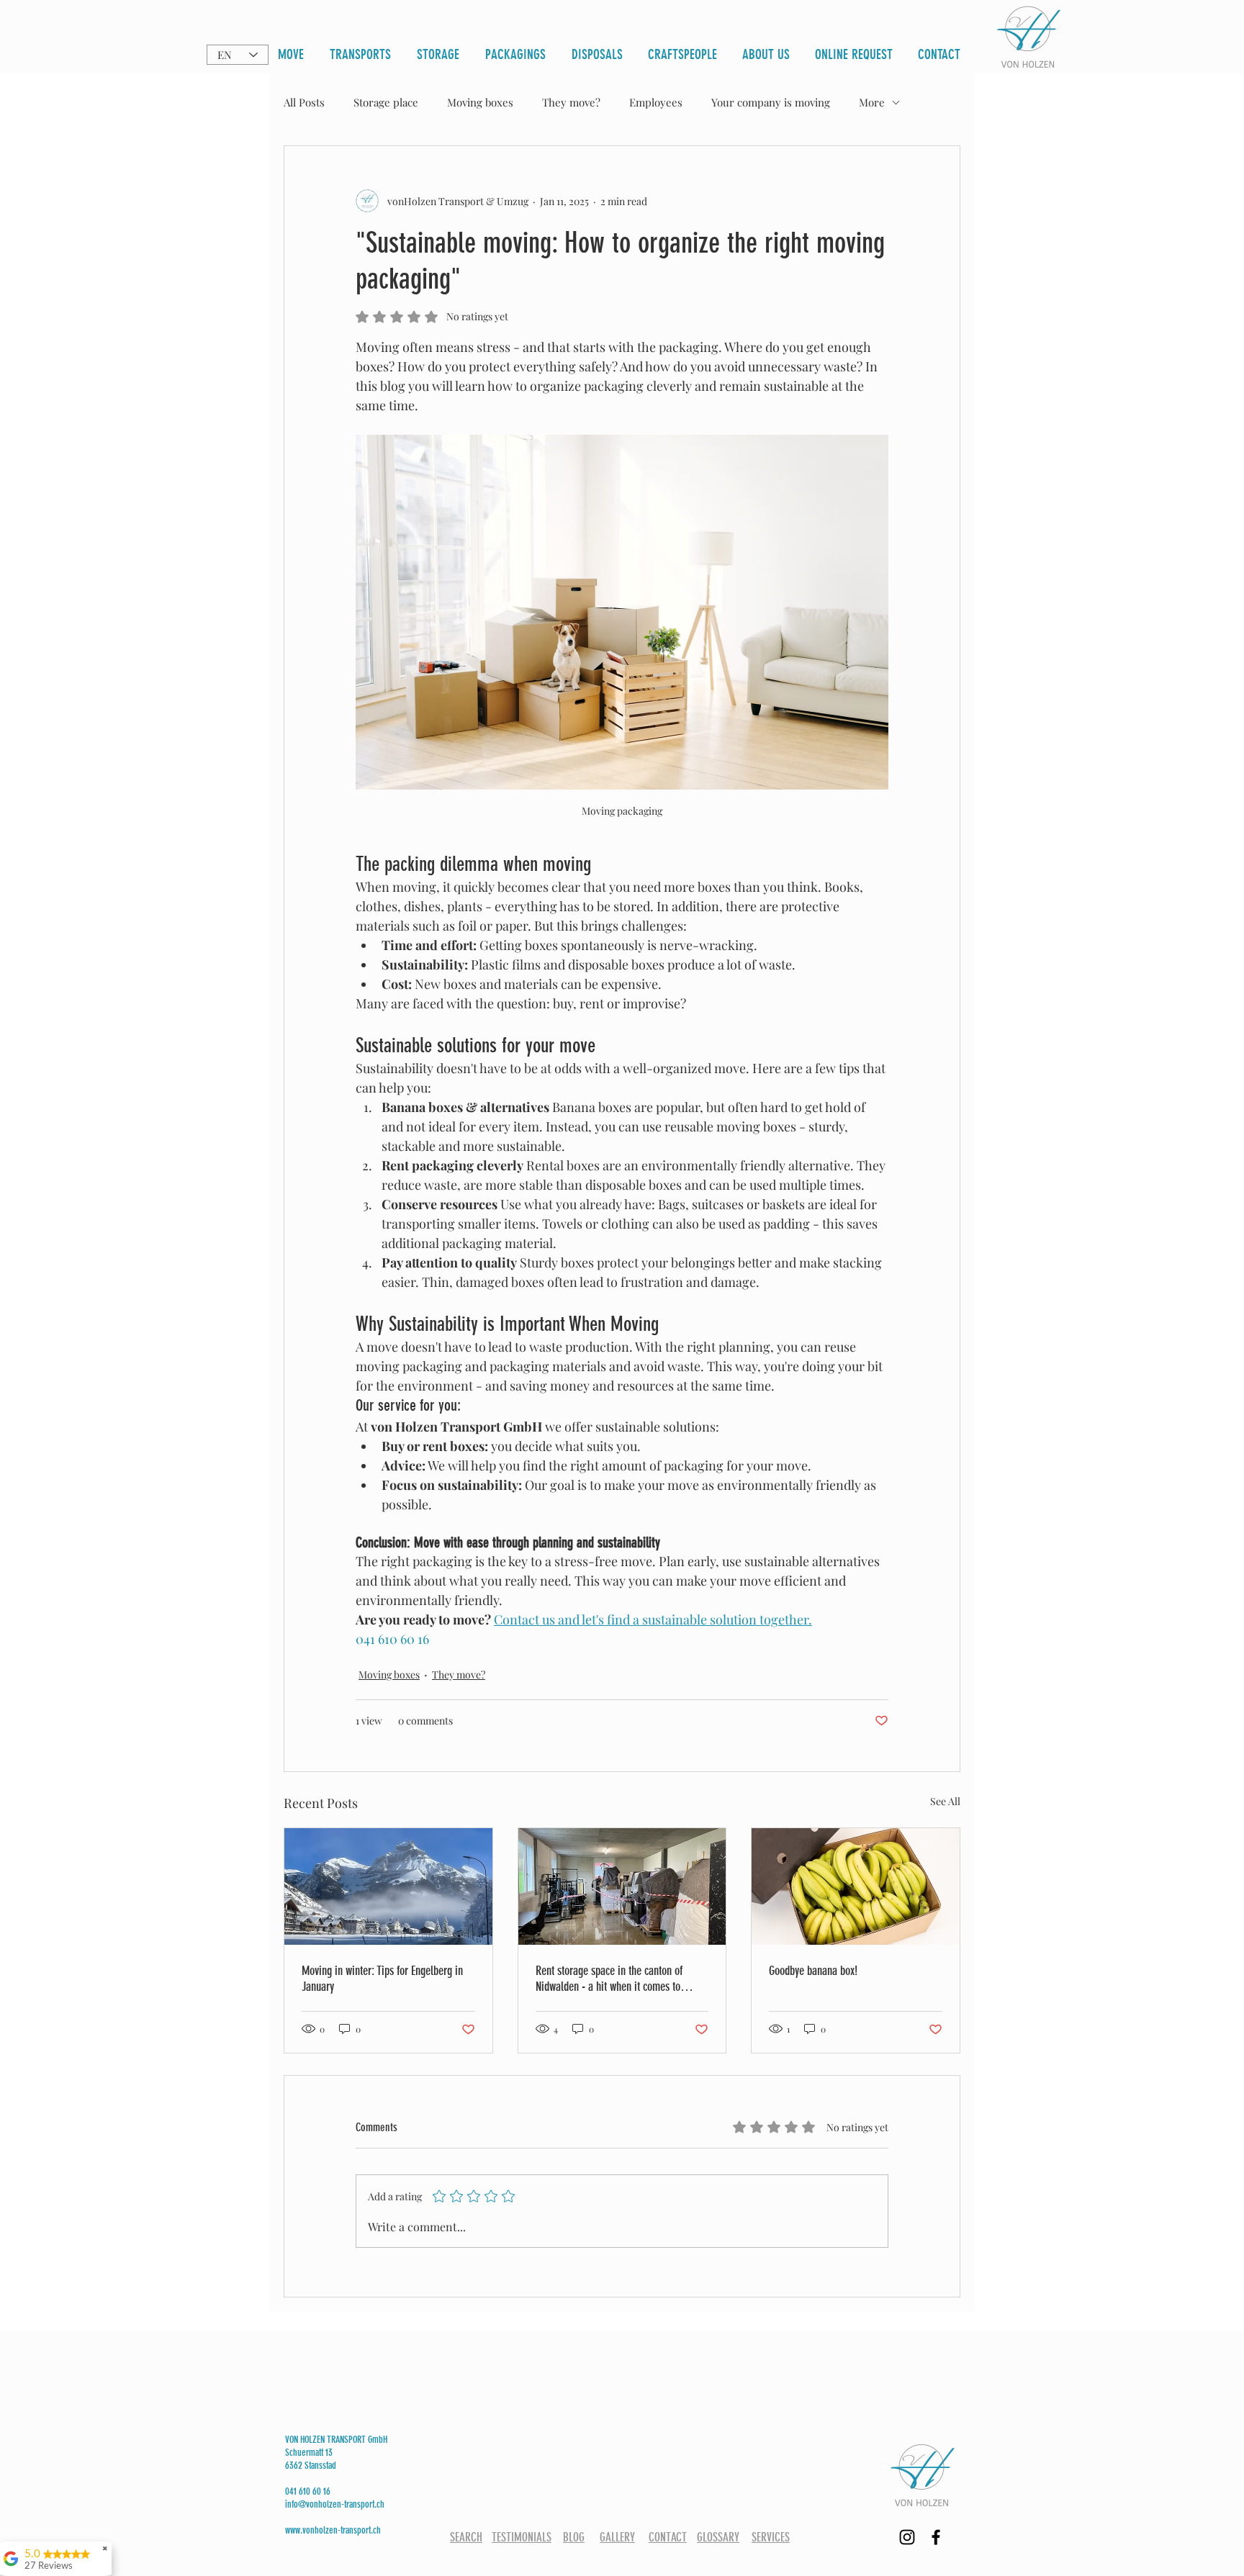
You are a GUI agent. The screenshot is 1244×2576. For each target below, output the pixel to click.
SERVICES (771, 2537)
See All (945, 1801)
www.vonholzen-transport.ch (333, 2530)
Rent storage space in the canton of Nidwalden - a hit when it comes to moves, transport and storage (609, 1979)
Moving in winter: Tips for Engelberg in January (382, 1979)
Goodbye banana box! (813, 1971)
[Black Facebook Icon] (936, 2537)
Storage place (386, 102)
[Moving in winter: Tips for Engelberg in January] (388, 1886)
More (872, 102)
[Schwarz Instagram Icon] (907, 2537)
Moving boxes (480, 102)
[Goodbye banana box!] (856, 1886)
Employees (656, 102)
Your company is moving (771, 102)
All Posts (304, 102)
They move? (571, 102)
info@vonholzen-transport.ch (335, 2504)
